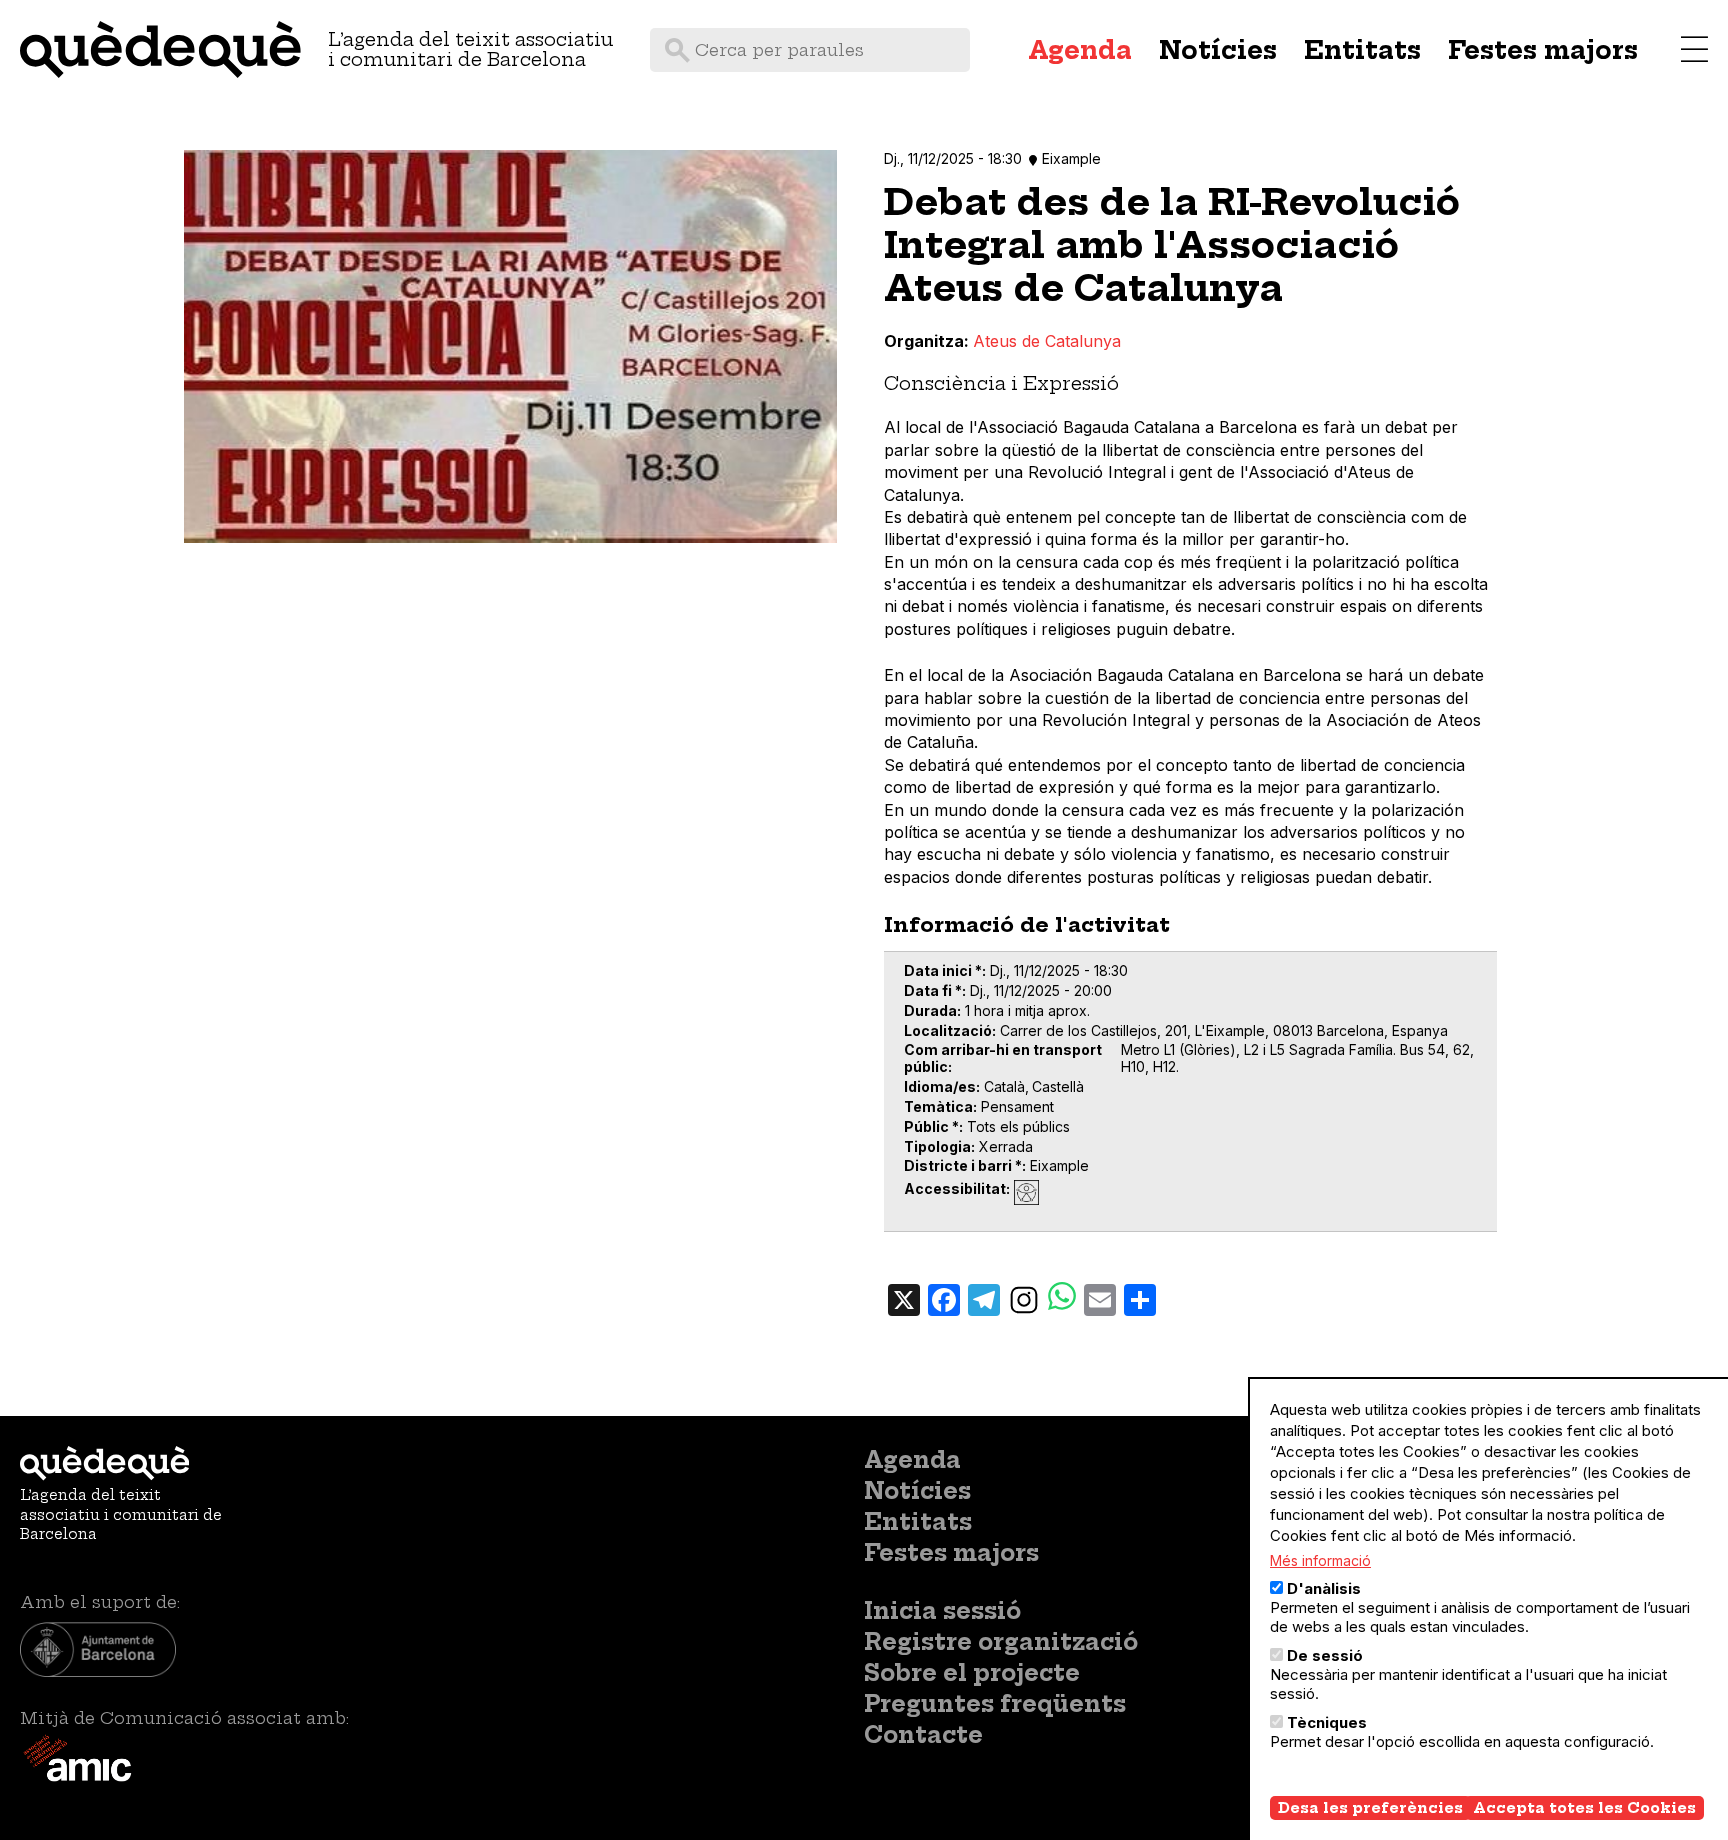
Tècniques (1327, 1722)
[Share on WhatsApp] (1062, 1298)
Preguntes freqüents (995, 1704)
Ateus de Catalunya (1047, 341)
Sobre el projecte (972, 1673)
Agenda (1080, 50)
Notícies (1218, 50)
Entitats (1362, 50)
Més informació (1320, 1560)
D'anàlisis (1324, 1588)
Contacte (923, 1735)
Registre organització (1001, 1642)
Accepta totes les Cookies (1584, 1808)
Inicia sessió (942, 1611)
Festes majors (1543, 50)
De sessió (1325, 1655)
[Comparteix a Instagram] (1024, 1299)
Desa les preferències (1370, 1808)
